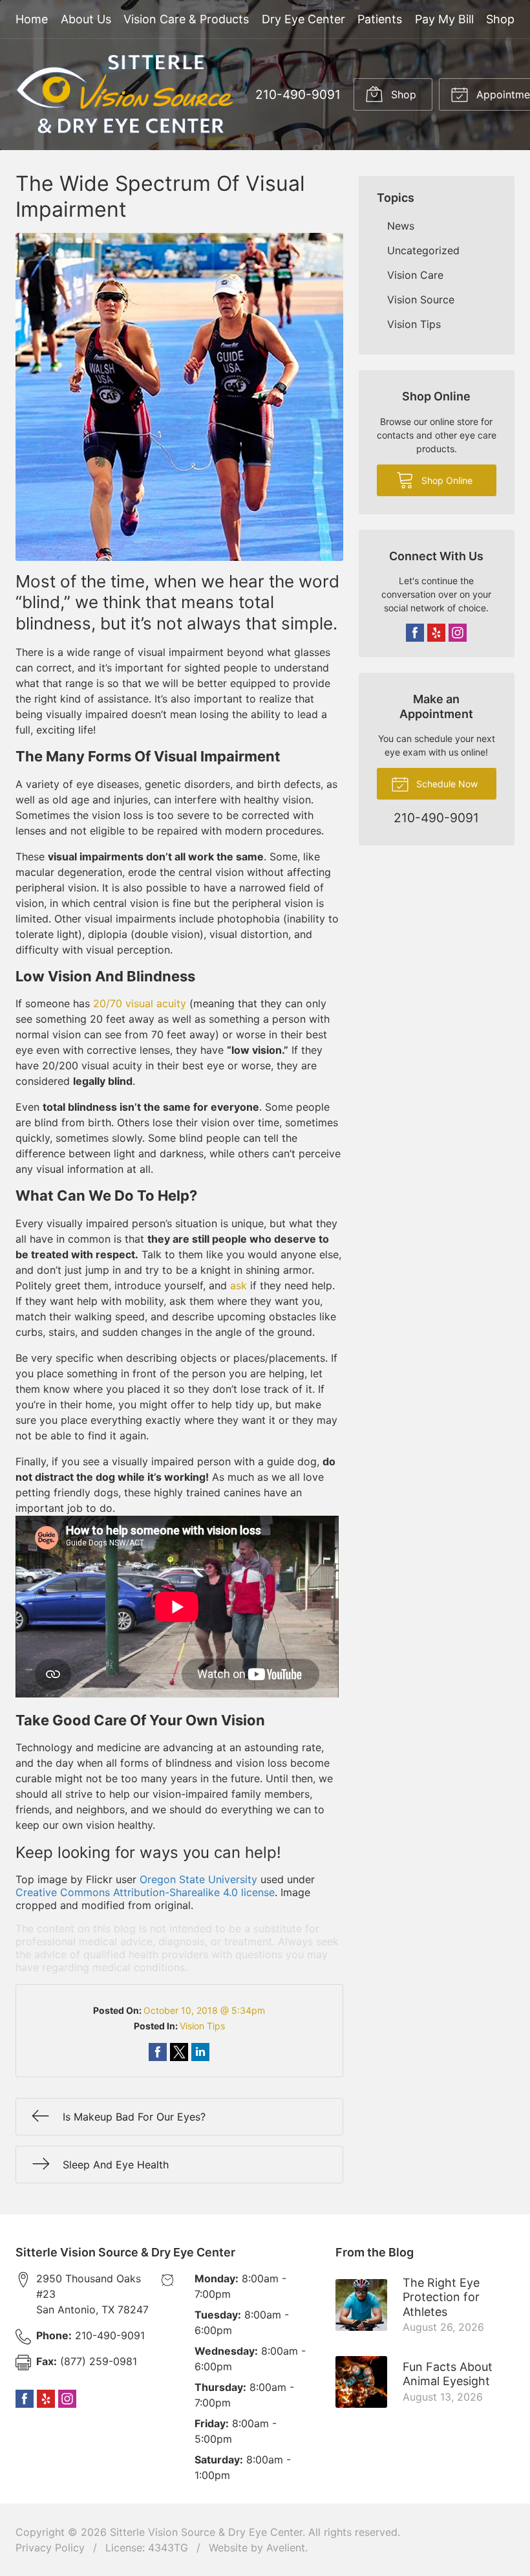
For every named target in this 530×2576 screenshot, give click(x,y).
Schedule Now (446, 784)
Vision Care (415, 275)
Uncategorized (423, 250)
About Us (86, 19)
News (401, 226)
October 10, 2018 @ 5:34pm (204, 2010)
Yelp (436, 633)
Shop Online (446, 480)
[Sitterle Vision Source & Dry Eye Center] (125, 94)
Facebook (415, 633)
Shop (500, 19)
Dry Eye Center (303, 19)
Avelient (286, 2548)
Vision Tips (202, 2026)
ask (238, 1285)
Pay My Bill (444, 19)
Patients (380, 19)
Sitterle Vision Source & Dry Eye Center (206, 2532)
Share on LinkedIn (200, 2052)
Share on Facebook (158, 2052)
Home (32, 19)
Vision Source (421, 300)
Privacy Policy (50, 2548)
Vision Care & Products (186, 19)
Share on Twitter (179, 2052)
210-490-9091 (298, 94)
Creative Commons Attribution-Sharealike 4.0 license (145, 1892)
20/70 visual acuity (140, 1003)
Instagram (458, 633)
